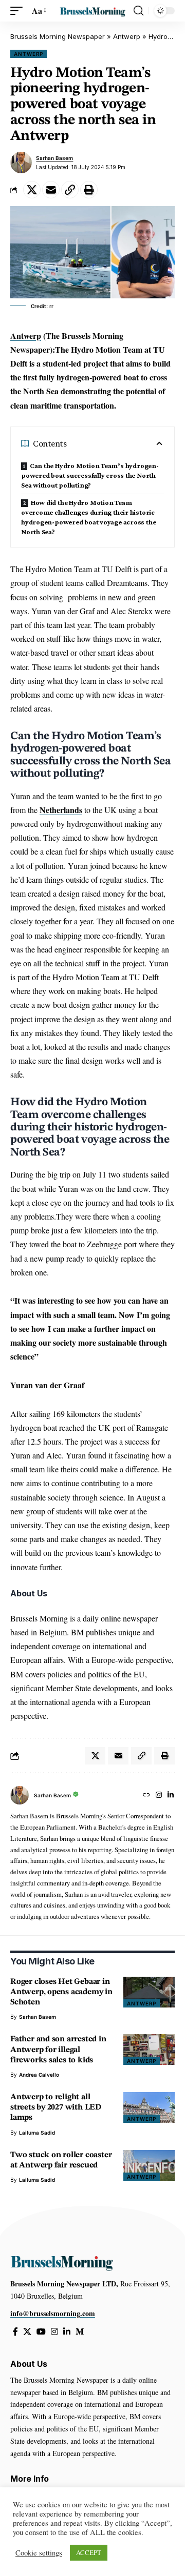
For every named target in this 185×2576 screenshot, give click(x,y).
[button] (19, 11)
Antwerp (127, 36)
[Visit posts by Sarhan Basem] (21, 163)
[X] (27, 2332)
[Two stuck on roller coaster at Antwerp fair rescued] (149, 2165)
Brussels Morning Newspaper (58, 36)
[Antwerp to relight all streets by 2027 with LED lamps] (149, 2107)
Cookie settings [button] (39, 2553)
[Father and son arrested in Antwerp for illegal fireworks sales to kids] (149, 2050)
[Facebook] (15, 2332)
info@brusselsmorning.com (53, 2313)
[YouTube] (41, 2332)
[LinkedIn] (171, 1796)
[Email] (51, 190)
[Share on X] (32, 190)
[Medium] (80, 2332)
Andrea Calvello (39, 2075)
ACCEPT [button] (89, 2552)
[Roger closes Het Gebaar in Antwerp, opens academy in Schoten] (149, 1992)
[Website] (146, 1796)
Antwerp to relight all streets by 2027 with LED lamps (56, 2107)
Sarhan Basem (54, 158)
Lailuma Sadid (37, 2133)
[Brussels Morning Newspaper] (92, 11)
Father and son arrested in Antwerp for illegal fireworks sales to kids (58, 2050)
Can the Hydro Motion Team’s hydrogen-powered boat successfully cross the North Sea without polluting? (90, 475)
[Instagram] (159, 1796)
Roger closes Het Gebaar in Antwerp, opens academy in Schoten (61, 1992)
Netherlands (61, 810)
